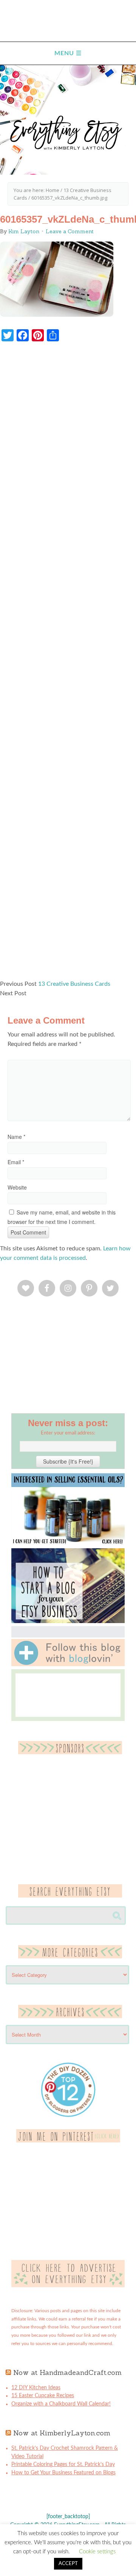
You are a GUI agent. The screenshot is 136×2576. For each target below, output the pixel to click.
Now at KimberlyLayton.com (62, 2433)
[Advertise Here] (68, 2286)
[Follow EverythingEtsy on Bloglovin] (68, 1665)
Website (17, 1187)
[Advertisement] (68, 665)
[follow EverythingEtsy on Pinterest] (68, 2141)
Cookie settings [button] (97, 2552)
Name (16, 1137)
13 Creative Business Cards (74, 984)
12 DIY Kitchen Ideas (36, 2388)
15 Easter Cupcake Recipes (43, 2396)
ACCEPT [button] (68, 2564)
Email (16, 1162)
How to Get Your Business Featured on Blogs (63, 2473)
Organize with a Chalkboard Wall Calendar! (61, 2404)
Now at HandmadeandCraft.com (67, 2372)
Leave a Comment (70, 231)
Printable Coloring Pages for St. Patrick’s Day (63, 2464)
